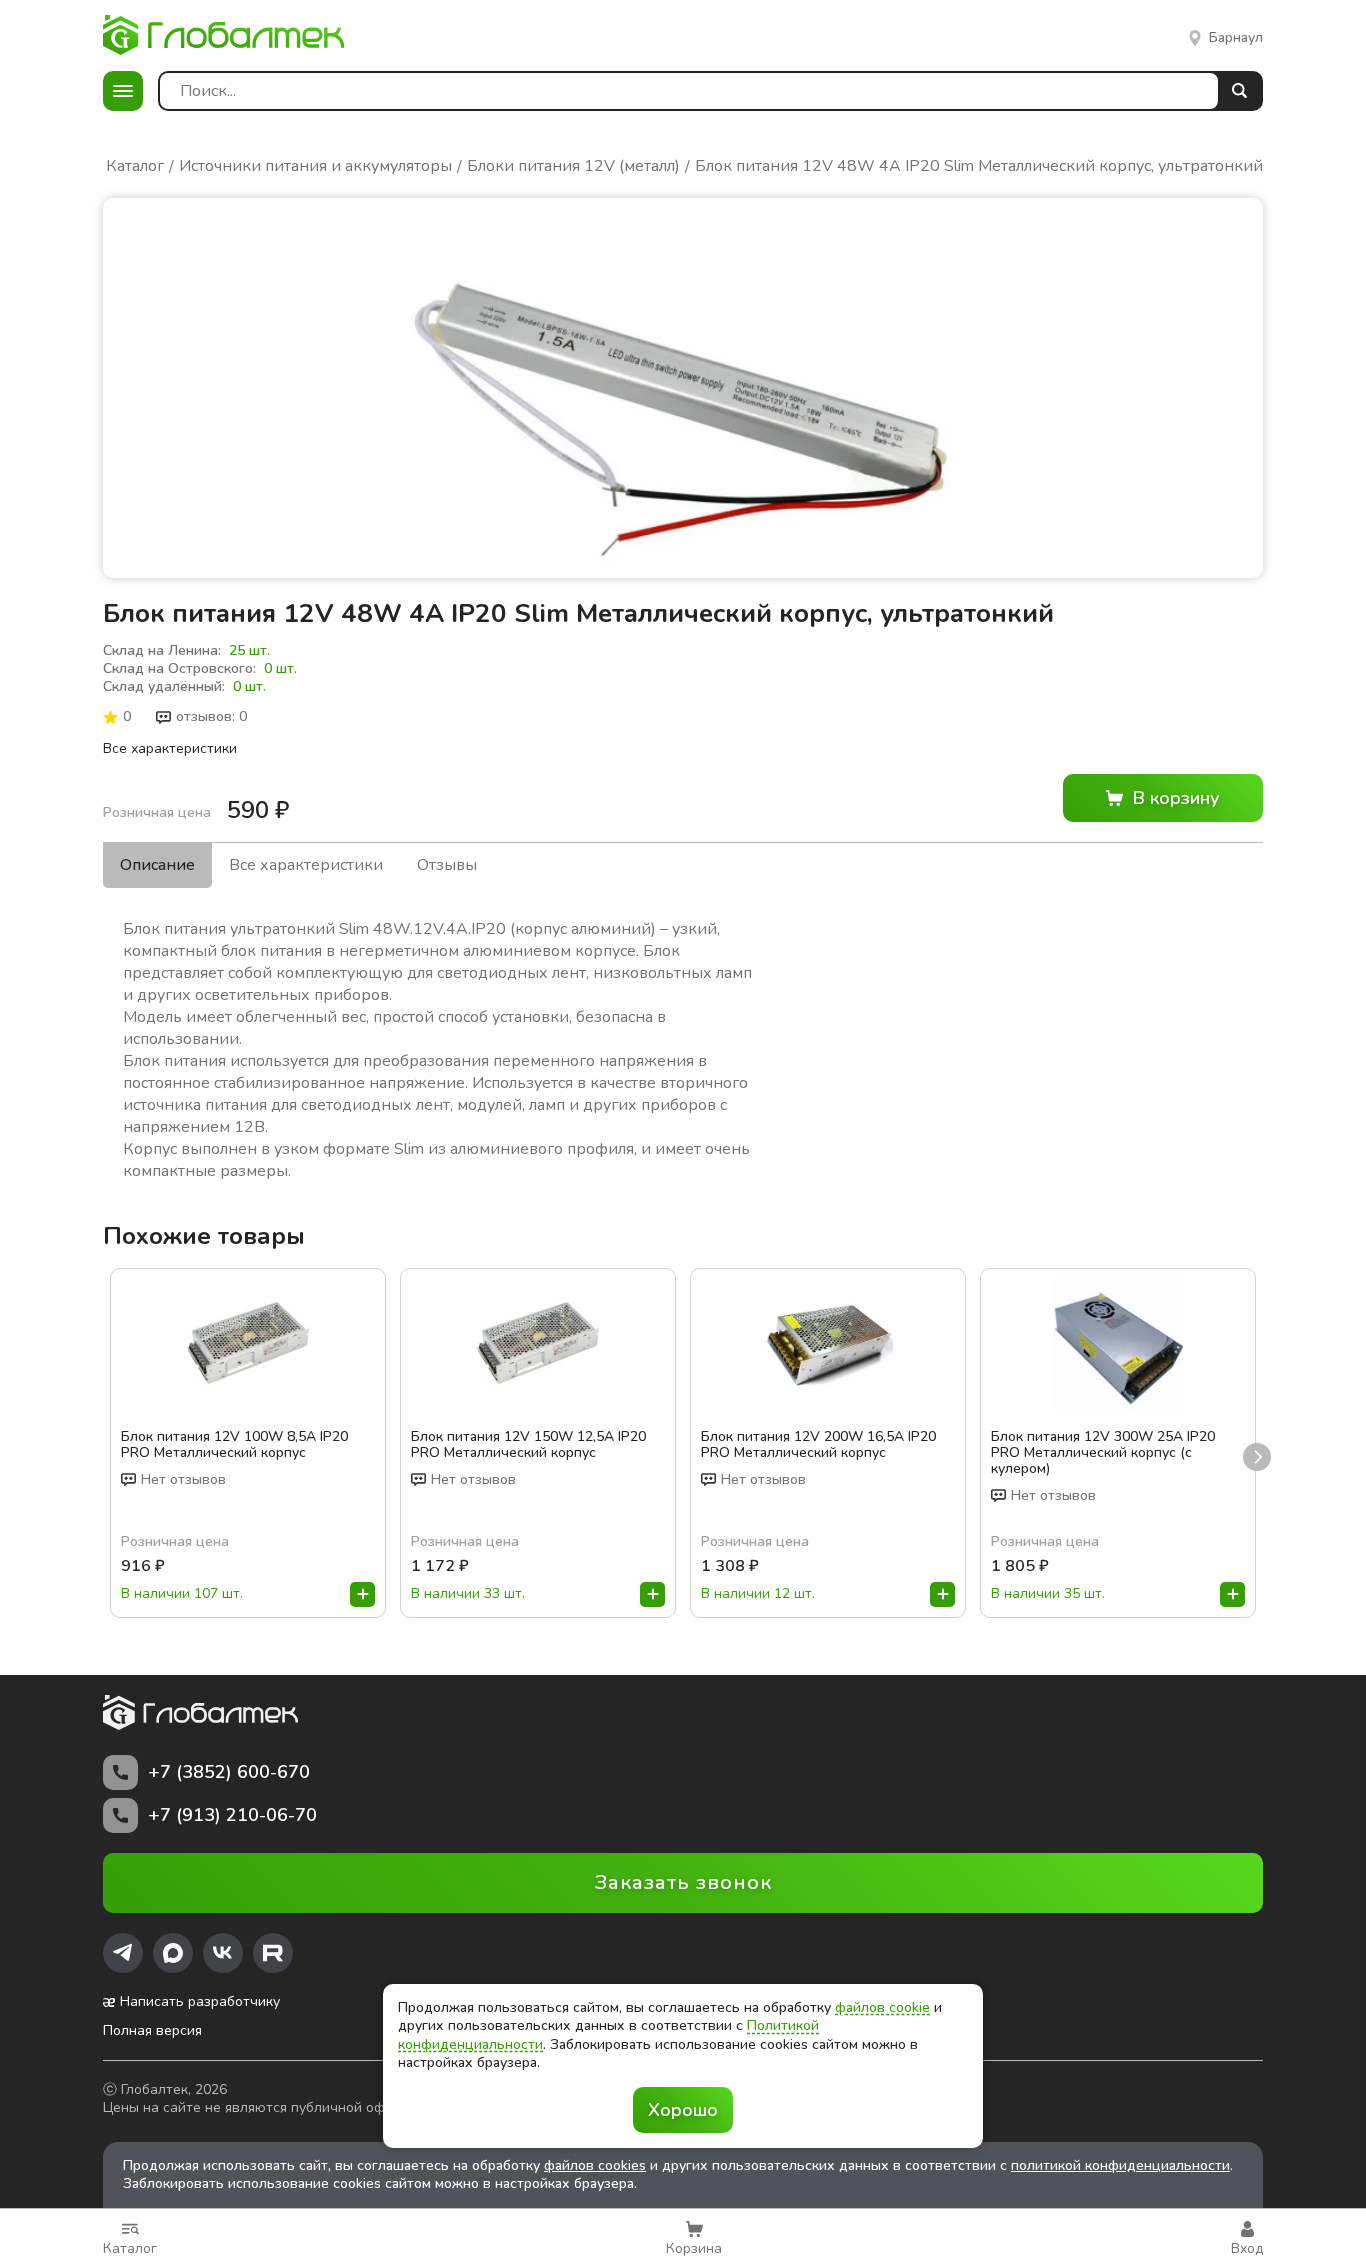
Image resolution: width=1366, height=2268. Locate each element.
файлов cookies (595, 2165)
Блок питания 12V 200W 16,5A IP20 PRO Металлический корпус (818, 1445)
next (1257, 1457)
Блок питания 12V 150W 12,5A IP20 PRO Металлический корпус (528, 1445)
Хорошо (683, 2110)
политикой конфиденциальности (1120, 2165)
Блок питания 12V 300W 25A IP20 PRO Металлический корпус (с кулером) (1103, 1453)
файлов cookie (882, 2007)
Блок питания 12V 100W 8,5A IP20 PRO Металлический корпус (234, 1445)
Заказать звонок (683, 1882)
